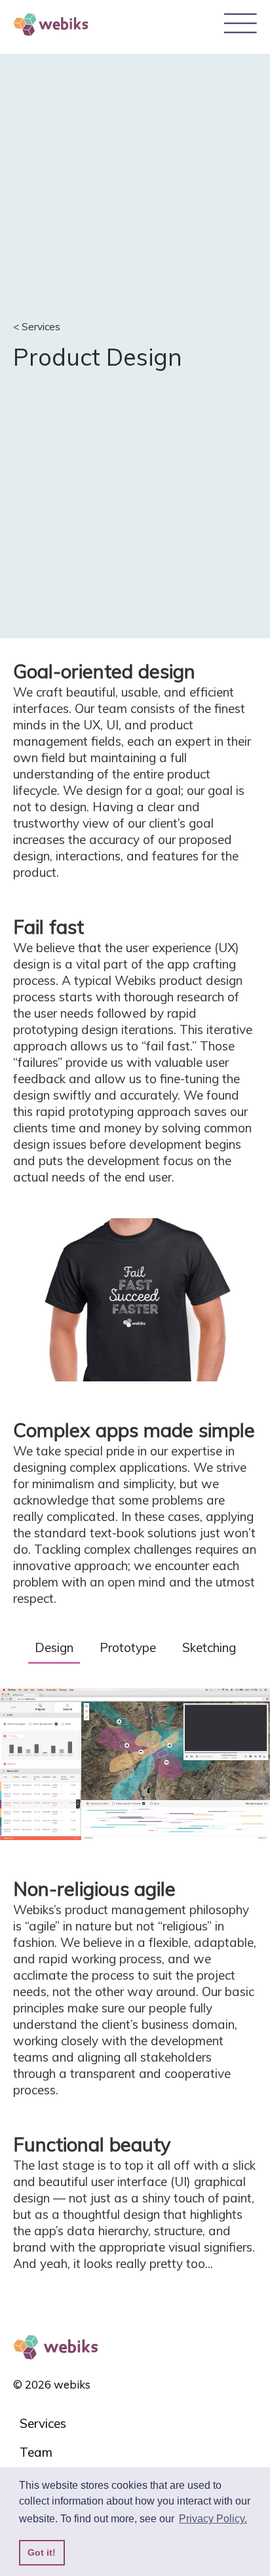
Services (43, 2423)
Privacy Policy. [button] (213, 2519)
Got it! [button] (42, 2552)
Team (36, 2452)
